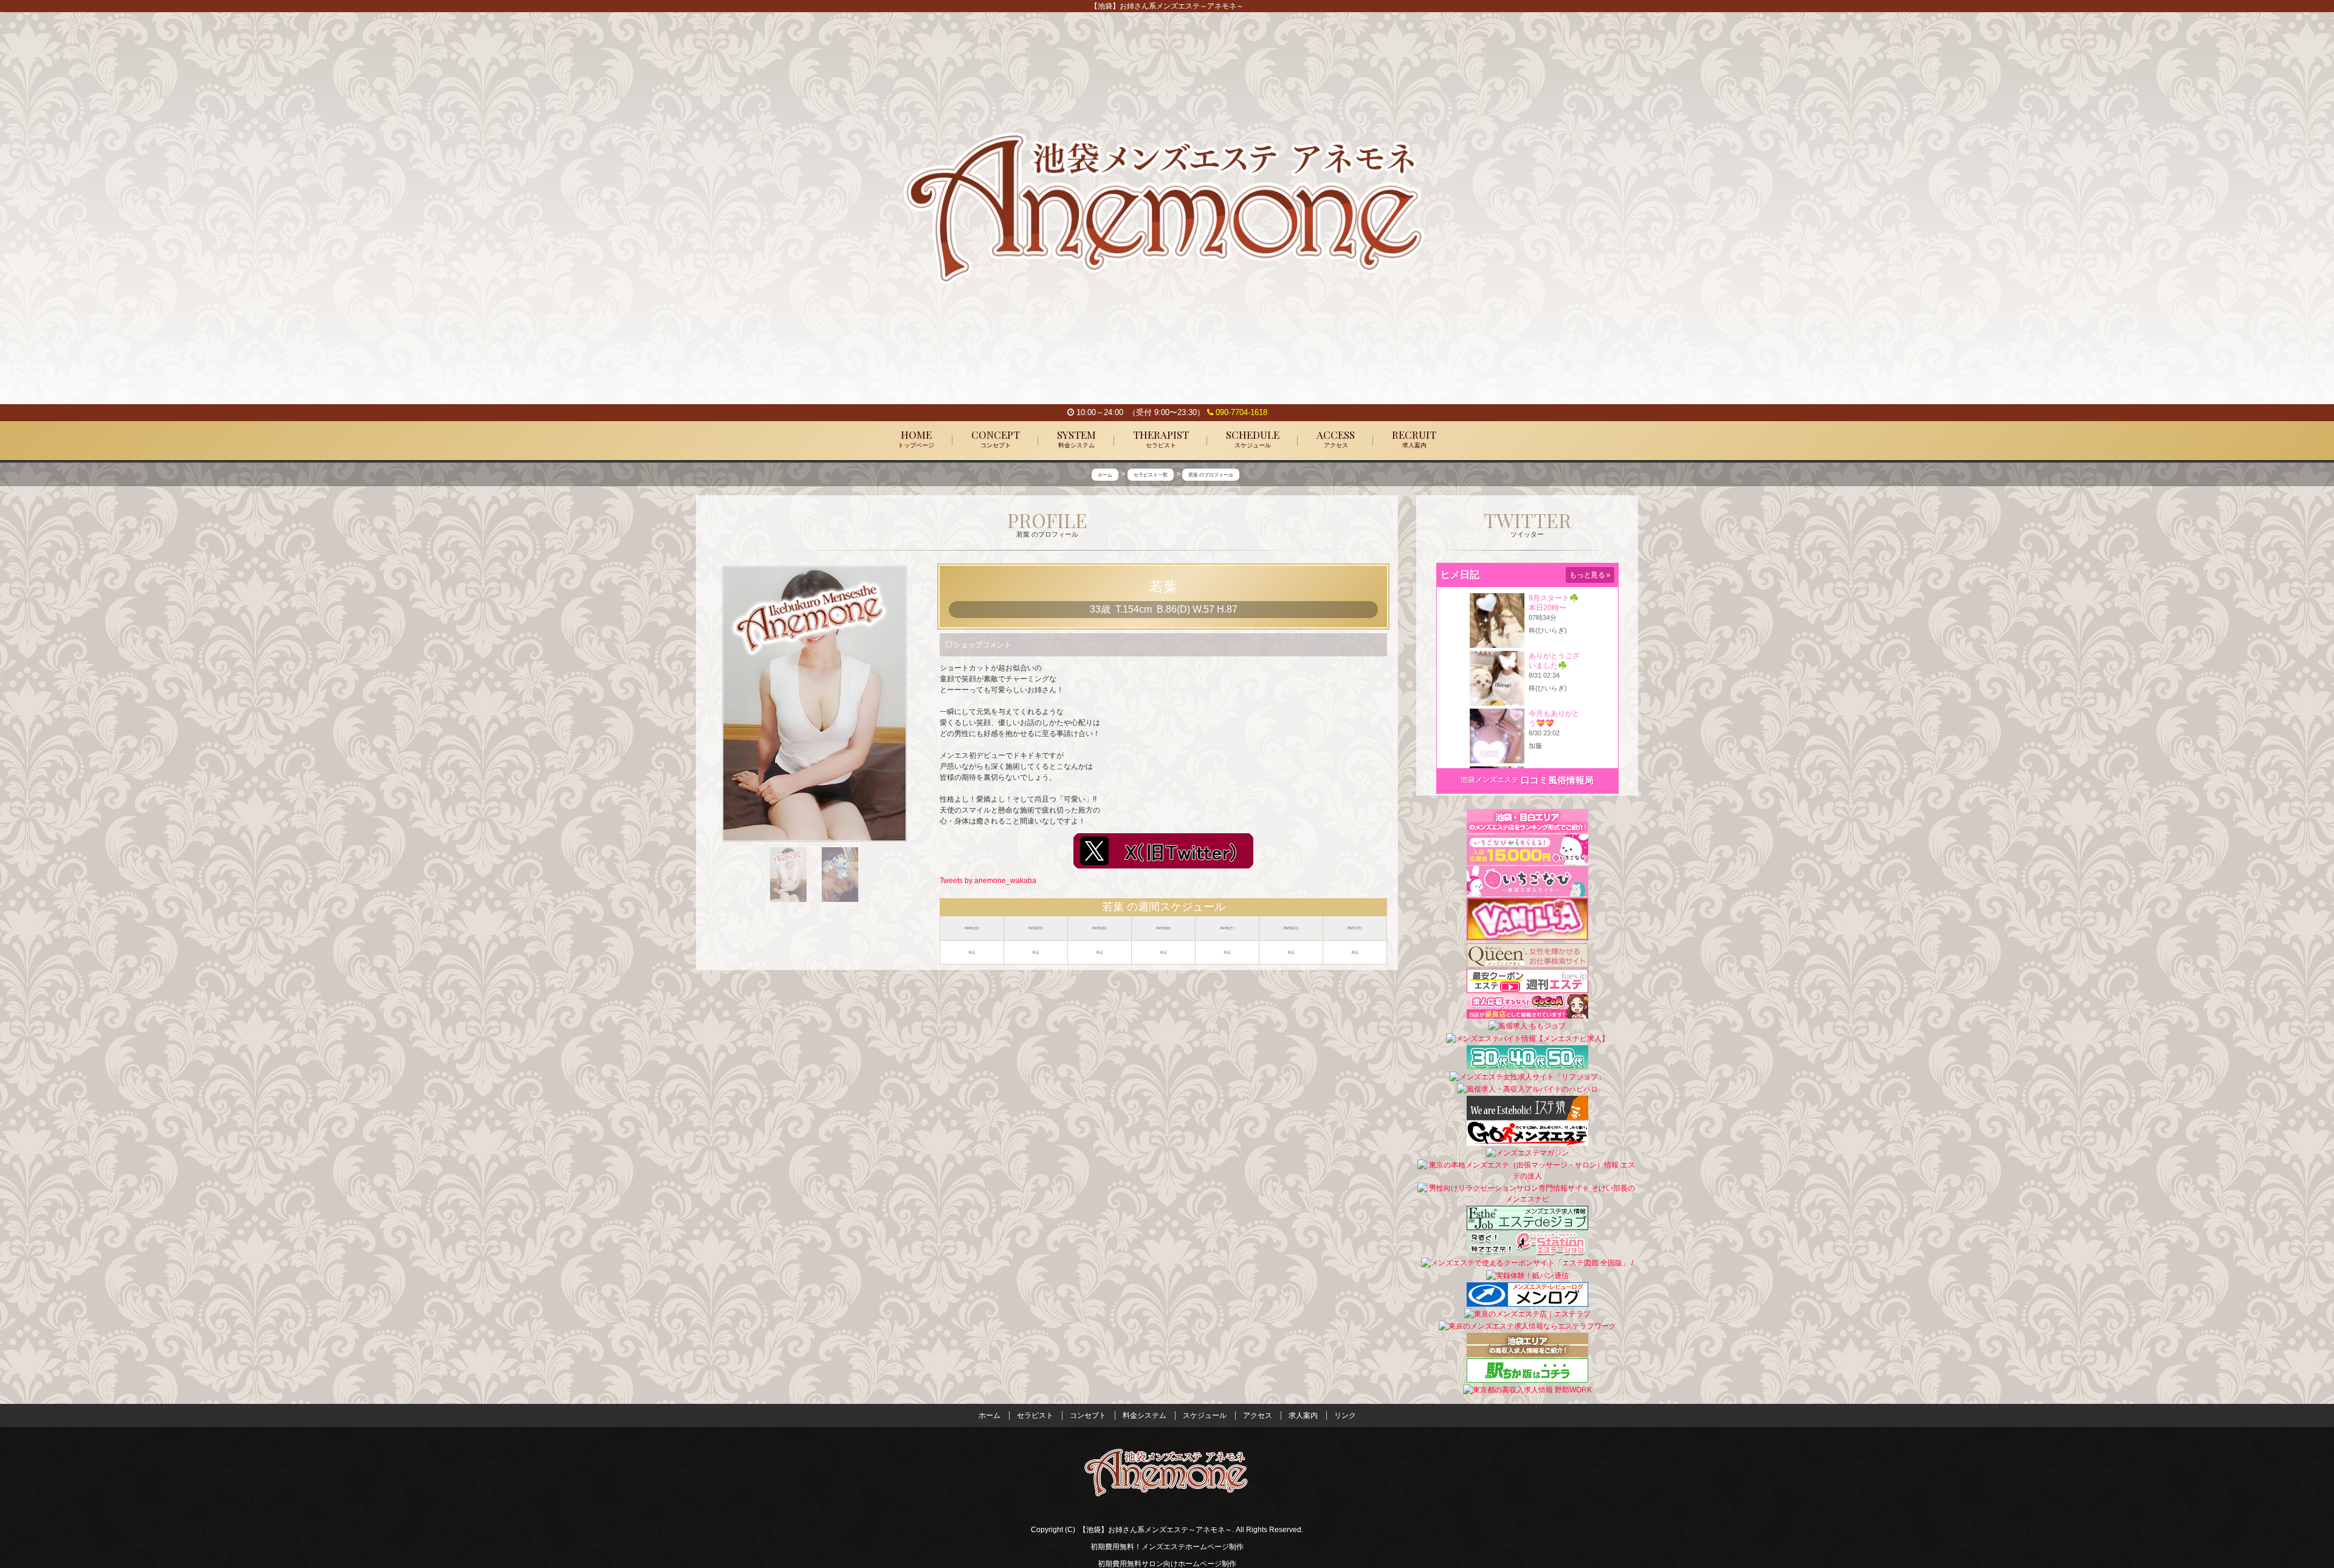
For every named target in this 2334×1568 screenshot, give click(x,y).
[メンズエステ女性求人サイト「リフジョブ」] (1527, 1076)
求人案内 (1303, 1415)
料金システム (1145, 1415)
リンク (1345, 1415)
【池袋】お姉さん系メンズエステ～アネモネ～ (1155, 1530)
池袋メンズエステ (1490, 780)
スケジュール (1205, 1415)
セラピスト (1035, 1415)
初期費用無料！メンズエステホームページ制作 (1167, 1547)
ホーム (990, 1415)
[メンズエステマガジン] (1527, 1152)
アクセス (1258, 1415)
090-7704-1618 (1240, 412)
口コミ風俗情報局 (1557, 780)
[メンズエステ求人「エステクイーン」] (1527, 955)
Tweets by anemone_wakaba (988, 881)
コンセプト (1088, 1415)
